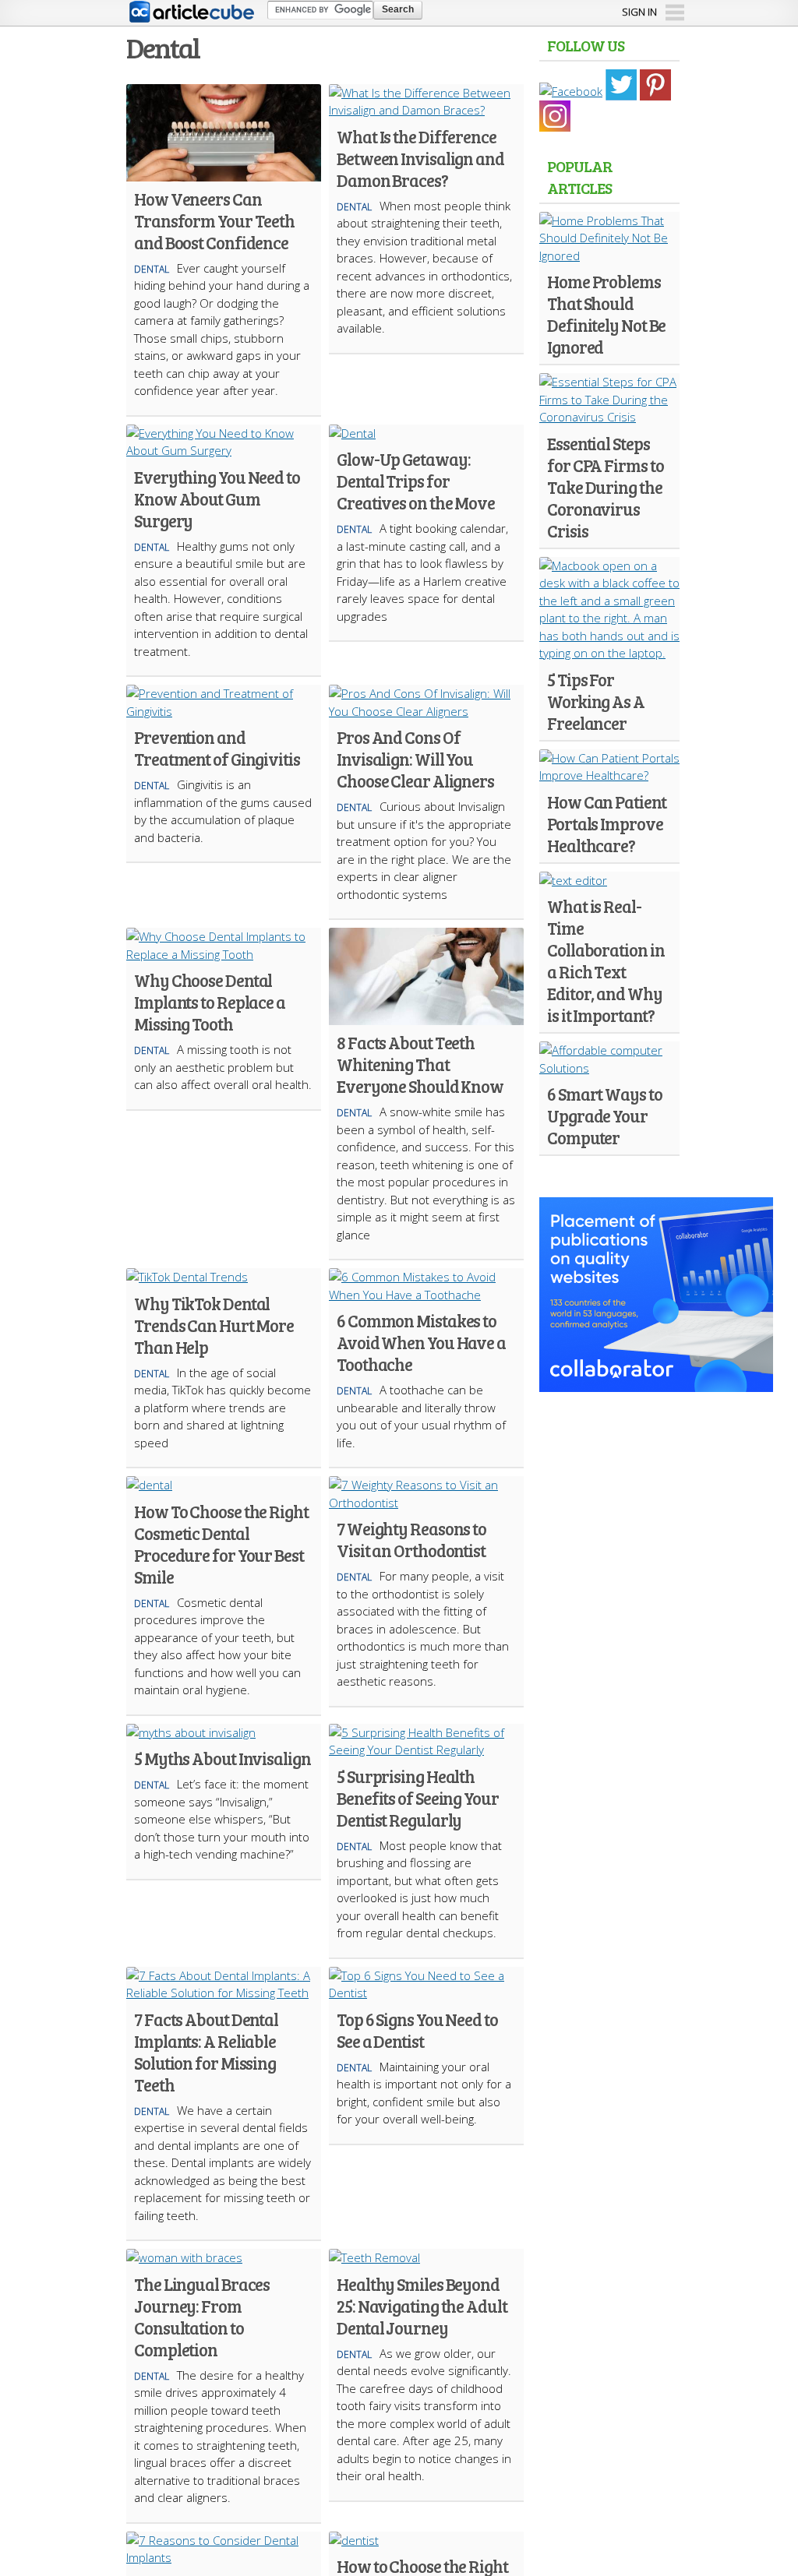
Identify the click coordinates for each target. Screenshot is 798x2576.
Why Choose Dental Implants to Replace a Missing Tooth (210, 1002)
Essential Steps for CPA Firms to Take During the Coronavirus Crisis (605, 487)
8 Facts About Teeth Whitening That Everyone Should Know (420, 1064)
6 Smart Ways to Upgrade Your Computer (605, 1115)
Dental (152, 269)
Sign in (639, 12)
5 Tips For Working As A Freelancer (596, 701)
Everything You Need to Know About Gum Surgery (217, 499)
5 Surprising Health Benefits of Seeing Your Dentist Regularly (418, 1798)
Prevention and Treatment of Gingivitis (217, 748)
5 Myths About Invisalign (222, 1758)
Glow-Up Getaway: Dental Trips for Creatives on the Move (416, 481)
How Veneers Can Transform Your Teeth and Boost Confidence (214, 220)
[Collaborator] (656, 1383)
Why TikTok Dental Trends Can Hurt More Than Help (214, 1325)
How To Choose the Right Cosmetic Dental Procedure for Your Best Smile (221, 1544)
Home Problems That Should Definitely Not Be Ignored (606, 314)
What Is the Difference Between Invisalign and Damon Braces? (420, 158)
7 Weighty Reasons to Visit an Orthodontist (411, 1539)
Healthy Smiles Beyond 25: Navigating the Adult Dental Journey (422, 2306)
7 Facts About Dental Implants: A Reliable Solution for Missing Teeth (206, 2052)
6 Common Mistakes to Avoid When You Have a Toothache (421, 1342)
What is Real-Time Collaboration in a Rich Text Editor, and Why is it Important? (606, 960)
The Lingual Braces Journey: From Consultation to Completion (202, 2317)
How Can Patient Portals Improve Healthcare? (607, 823)
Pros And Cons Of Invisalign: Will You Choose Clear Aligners (415, 759)
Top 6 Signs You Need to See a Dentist (417, 2030)
